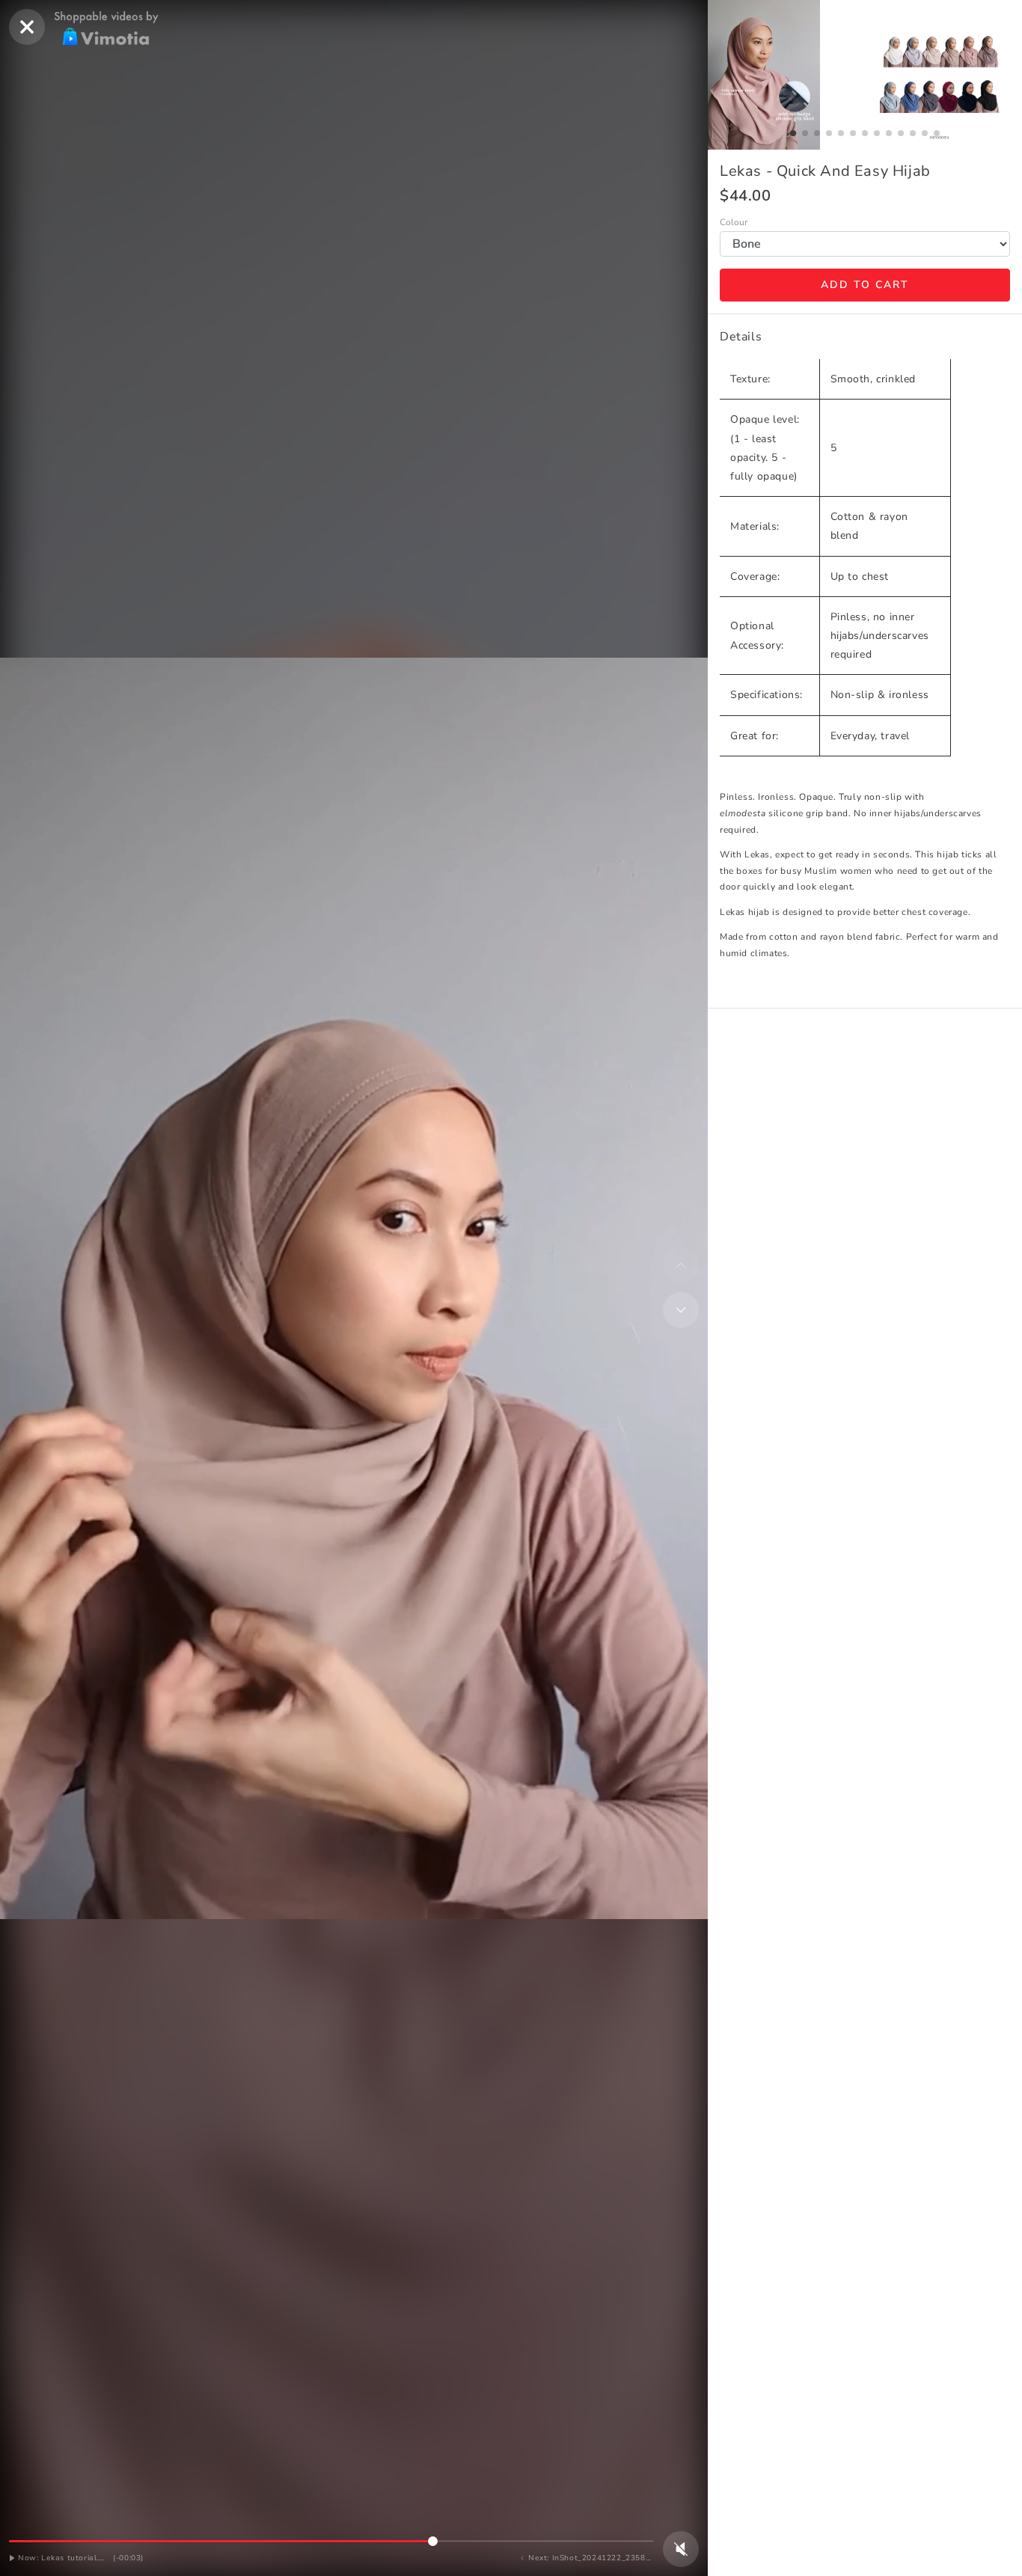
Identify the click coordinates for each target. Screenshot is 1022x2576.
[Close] (27, 27)
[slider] (331, 2541)
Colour (734, 223)
